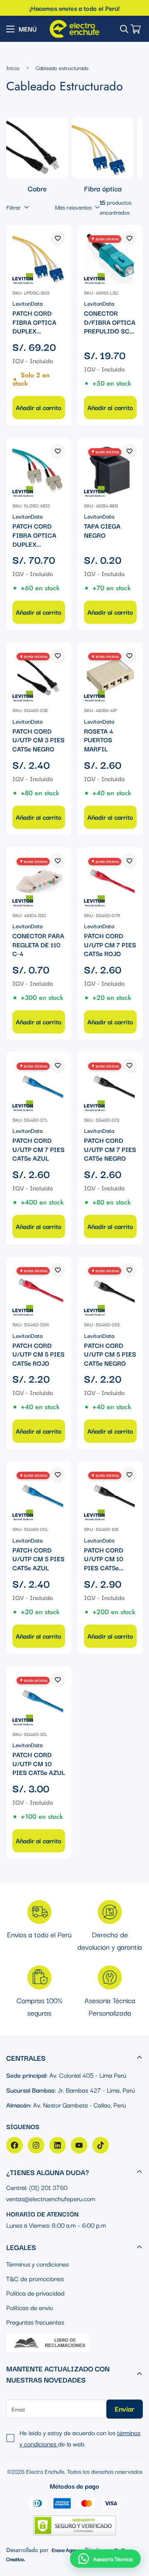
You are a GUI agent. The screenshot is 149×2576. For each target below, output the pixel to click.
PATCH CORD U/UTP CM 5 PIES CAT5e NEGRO (110, 1354)
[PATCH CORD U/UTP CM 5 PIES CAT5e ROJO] (39, 1289)
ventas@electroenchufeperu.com (51, 2198)
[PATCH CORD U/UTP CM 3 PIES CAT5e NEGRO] (39, 675)
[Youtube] (79, 2145)
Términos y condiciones (37, 2264)
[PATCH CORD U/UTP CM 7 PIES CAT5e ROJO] (110, 880)
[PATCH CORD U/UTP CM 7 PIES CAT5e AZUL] (39, 1085)
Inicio (13, 68)
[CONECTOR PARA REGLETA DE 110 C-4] (39, 880)
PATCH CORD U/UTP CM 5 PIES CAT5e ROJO (38, 1354)
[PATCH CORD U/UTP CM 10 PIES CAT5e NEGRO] (110, 1494)
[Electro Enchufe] (74, 29)
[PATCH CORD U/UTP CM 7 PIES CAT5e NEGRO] (110, 1085)
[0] (136, 29)
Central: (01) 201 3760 (37, 2187)
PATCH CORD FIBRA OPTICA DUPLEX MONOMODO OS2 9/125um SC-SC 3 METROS (38, 322)
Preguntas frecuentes (35, 2322)
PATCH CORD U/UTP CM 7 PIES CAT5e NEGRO (110, 1149)
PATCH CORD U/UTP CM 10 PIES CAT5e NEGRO (104, 1559)
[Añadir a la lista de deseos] (58, 238)
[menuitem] (37, 155)
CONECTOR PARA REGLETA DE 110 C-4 (38, 945)
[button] (105, 2559)
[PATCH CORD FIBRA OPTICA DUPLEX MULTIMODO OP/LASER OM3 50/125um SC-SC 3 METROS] (39, 470)
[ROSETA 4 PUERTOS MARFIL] (110, 675)
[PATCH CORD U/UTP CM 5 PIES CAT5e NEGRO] (110, 1289)
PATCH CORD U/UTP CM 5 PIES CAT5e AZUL (38, 1559)
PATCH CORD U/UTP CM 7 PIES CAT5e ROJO (110, 945)
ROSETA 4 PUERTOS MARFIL (99, 740)
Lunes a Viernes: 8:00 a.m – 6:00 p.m (56, 2225)
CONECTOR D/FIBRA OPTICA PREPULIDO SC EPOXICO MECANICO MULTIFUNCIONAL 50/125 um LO (110, 322)
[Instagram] (36, 2145)
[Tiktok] (101, 2145)
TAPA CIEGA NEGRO (102, 530)
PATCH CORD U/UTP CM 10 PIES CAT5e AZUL (39, 1764)
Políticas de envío (30, 2307)
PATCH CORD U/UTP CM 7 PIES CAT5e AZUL (38, 1149)
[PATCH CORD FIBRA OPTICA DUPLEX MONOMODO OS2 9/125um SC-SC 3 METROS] (39, 257)
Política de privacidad (35, 2293)
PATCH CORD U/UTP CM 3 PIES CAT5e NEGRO (38, 740)
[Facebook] (14, 2145)
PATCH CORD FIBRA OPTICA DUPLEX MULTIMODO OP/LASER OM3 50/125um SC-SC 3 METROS (35, 535)
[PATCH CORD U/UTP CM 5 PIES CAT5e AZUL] (39, 1494)
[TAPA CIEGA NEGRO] (110, 470)
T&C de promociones (35, 2278)
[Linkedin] (58, 2145)
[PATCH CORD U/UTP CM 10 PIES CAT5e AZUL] (39, 1699)
